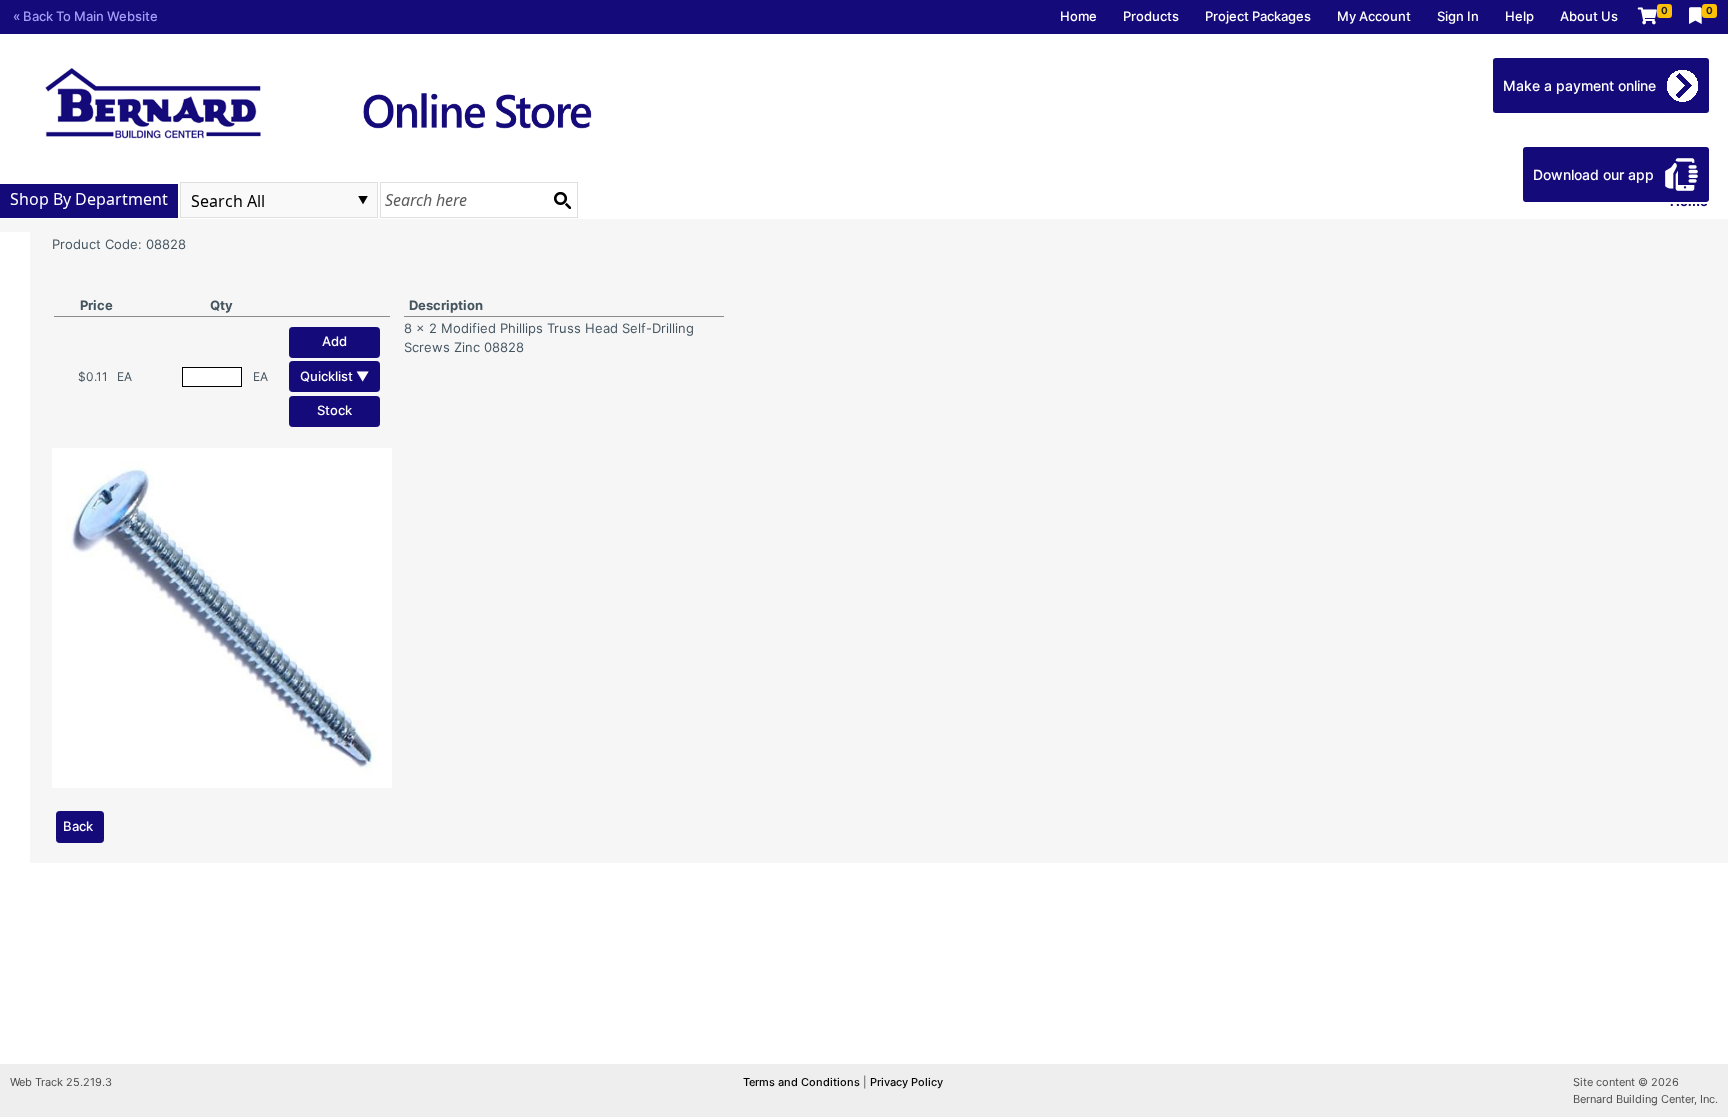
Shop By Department (89, 199)
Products (1151, 16)
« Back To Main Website (85, 16)
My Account (1374, 16)
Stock (334, 410)
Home (1078, 16)
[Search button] (562, 200)
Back (78, 826)
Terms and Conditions (803, 1082)
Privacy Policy (906, 1082)
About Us (1589, 16)
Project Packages (1258, 16)
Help (1519, 16)
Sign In (1458, 16)
